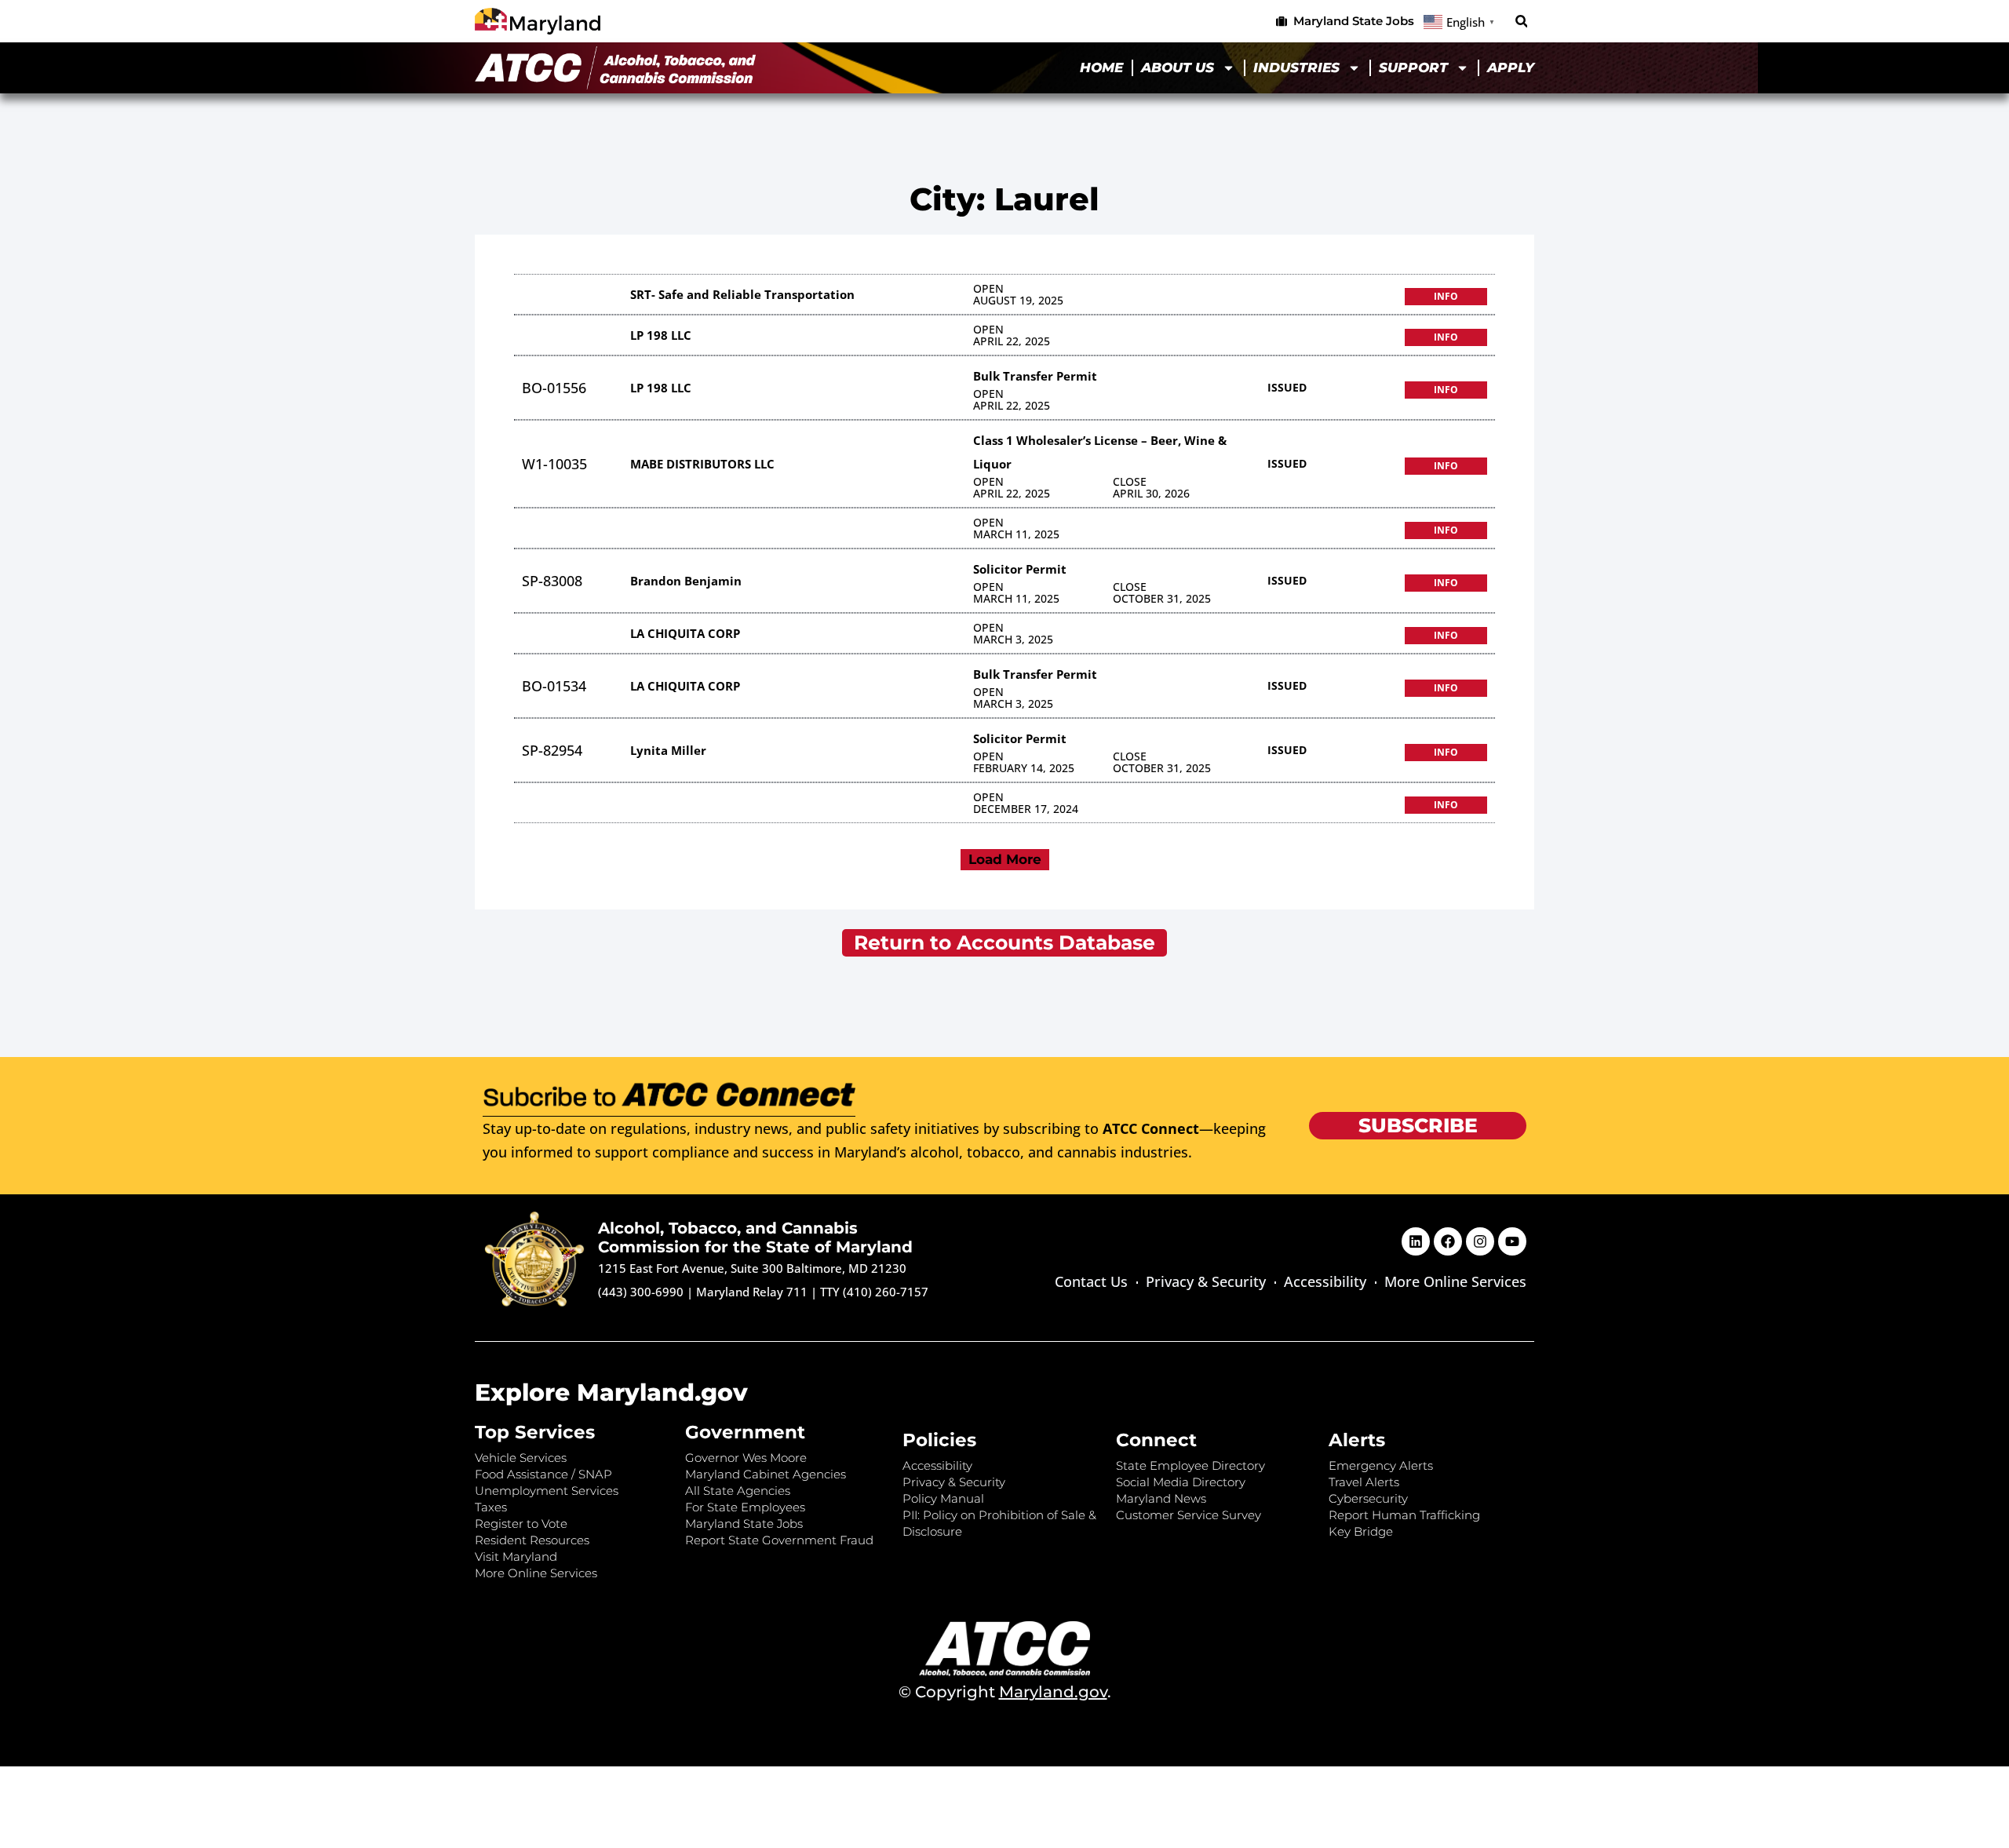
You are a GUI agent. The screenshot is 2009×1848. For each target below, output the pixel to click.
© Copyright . (1005, 1692)
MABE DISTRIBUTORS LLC (702, 464)
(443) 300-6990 (641, 1292)
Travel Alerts (1364, 1482)
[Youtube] (1512, 1241)
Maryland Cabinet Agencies (766, 1474)
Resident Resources (532, 1540)
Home (1101, 67)
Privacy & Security (1206, 1281)
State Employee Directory (1190, 1465)
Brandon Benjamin (686, 581)
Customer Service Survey (1189, 1515)
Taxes (491, 1507)
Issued (1287, 387)
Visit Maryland (516, 1556)
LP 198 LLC (661, 335)
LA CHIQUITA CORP (685, 633)
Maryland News (1161, 1498)
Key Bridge (1361, 1531)
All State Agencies (738, 1491)
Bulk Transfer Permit (1035, 376)
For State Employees (745, 1507)
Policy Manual (943, 1498)
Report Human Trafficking (1404, 1515)
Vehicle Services (521, 1458)
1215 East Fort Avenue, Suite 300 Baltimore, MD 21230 (752, 1268)
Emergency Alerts (1381, 1465)
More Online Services (1455, 1281)
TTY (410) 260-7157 (874, 1292)
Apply (1511, 67)
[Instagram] (1480, 1241)
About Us (1178, 67)
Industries (1296, 67)
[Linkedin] (1416, 1241)
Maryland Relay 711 (753, 1292)
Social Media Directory (1181, 1482)
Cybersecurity (1368, 1498)
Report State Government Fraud (779, 1540)
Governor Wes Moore (746, 1458)
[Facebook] (1448, 1241)
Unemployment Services (547, 1491)
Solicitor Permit (1020, 569)
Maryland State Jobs (744, 1524)
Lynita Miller (668, 750)
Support (1413, 67)
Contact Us (1091, 1281)
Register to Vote (521, 1524)
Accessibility (1325, 1281)
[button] (1521, 22)
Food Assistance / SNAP (543, 1474)
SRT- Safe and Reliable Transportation (742, 294)
